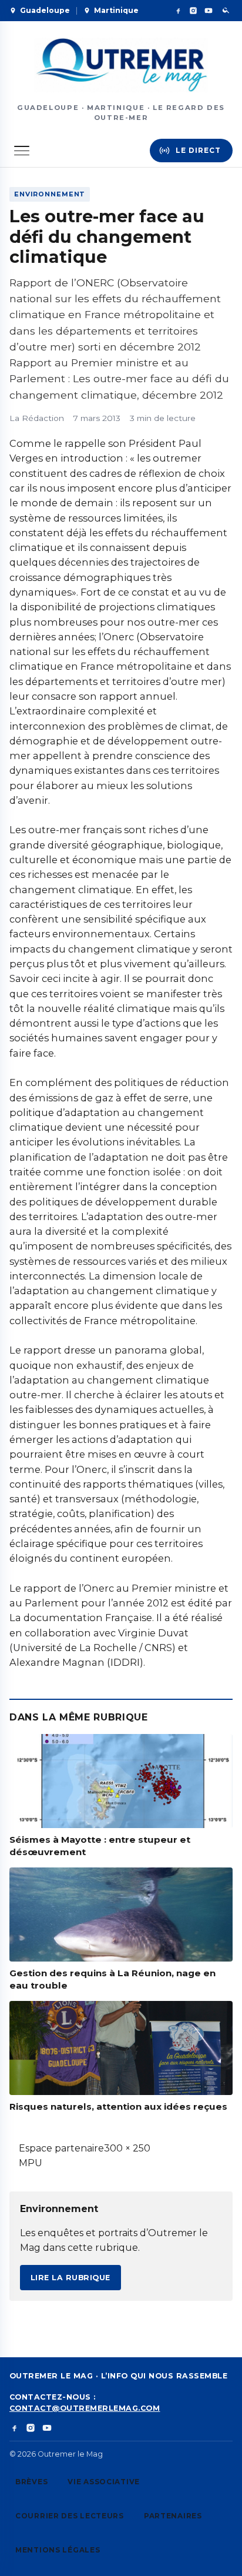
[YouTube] (209, 11)
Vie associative (104, 2482)
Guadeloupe (45, 10)
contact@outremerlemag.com (85, 2408)
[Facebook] (178, 11)
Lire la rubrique (70, 2278)
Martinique (116, 10)
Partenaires (173, 2516)
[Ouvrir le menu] (22, 151)
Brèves (31, 2482)
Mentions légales (58, 2550)
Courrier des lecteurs (70, 2516)
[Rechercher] (226, 11)
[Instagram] (193, 11)
